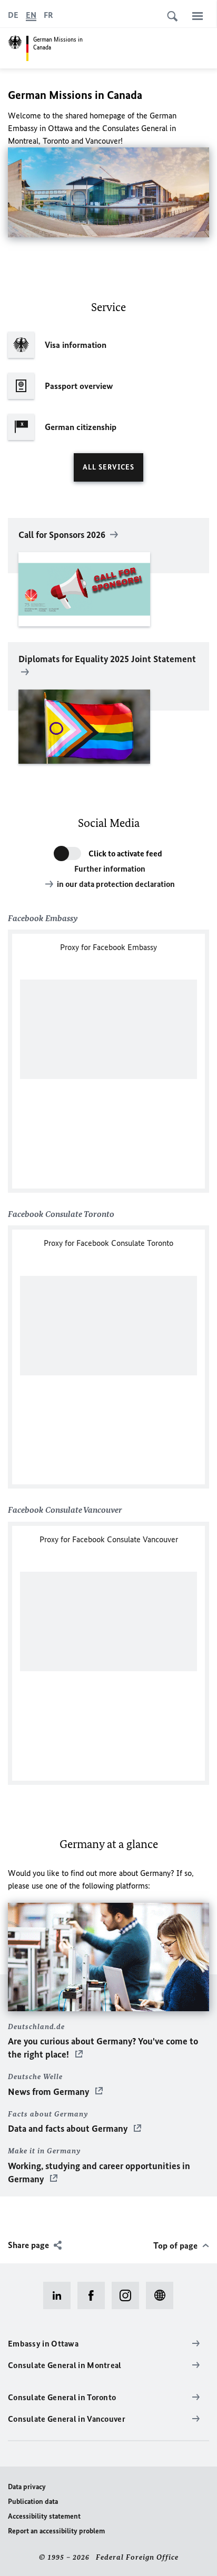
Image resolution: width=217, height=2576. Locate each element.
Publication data (33, 2502)
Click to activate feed (125, 853)
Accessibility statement (44, 2516)
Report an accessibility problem (56, 2531)
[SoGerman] (163, 2295)
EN (31, 15)
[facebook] (95, 2295)
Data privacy (27, 2487)
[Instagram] (129, 2295)
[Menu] (198, 16)
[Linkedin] (60, 2295)
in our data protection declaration (116, 884)
